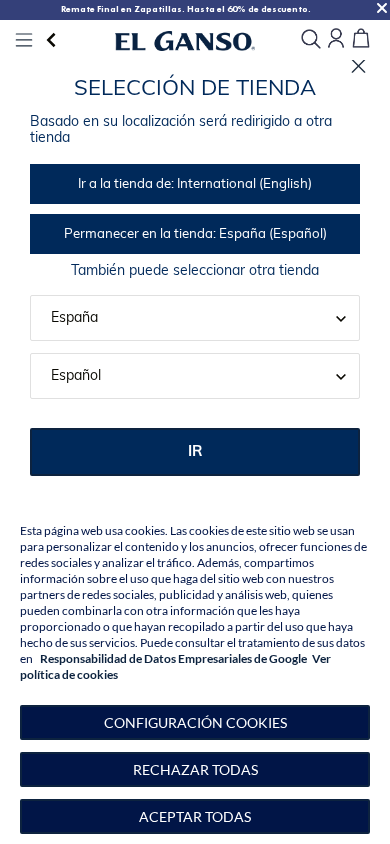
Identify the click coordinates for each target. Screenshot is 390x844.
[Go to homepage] (185, 40)
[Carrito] (361, 39)
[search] (311, 40)
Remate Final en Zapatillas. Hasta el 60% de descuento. (186, 9)
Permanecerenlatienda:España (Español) (195, 234)
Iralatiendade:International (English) (195, 184)
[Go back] (51, 40)
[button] (195, 722)
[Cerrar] (358, 66)
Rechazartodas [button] (195, 769)
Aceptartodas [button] (195, 816)
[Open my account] (336, 39)
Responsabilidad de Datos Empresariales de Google (173, 658)
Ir (195, 452)
